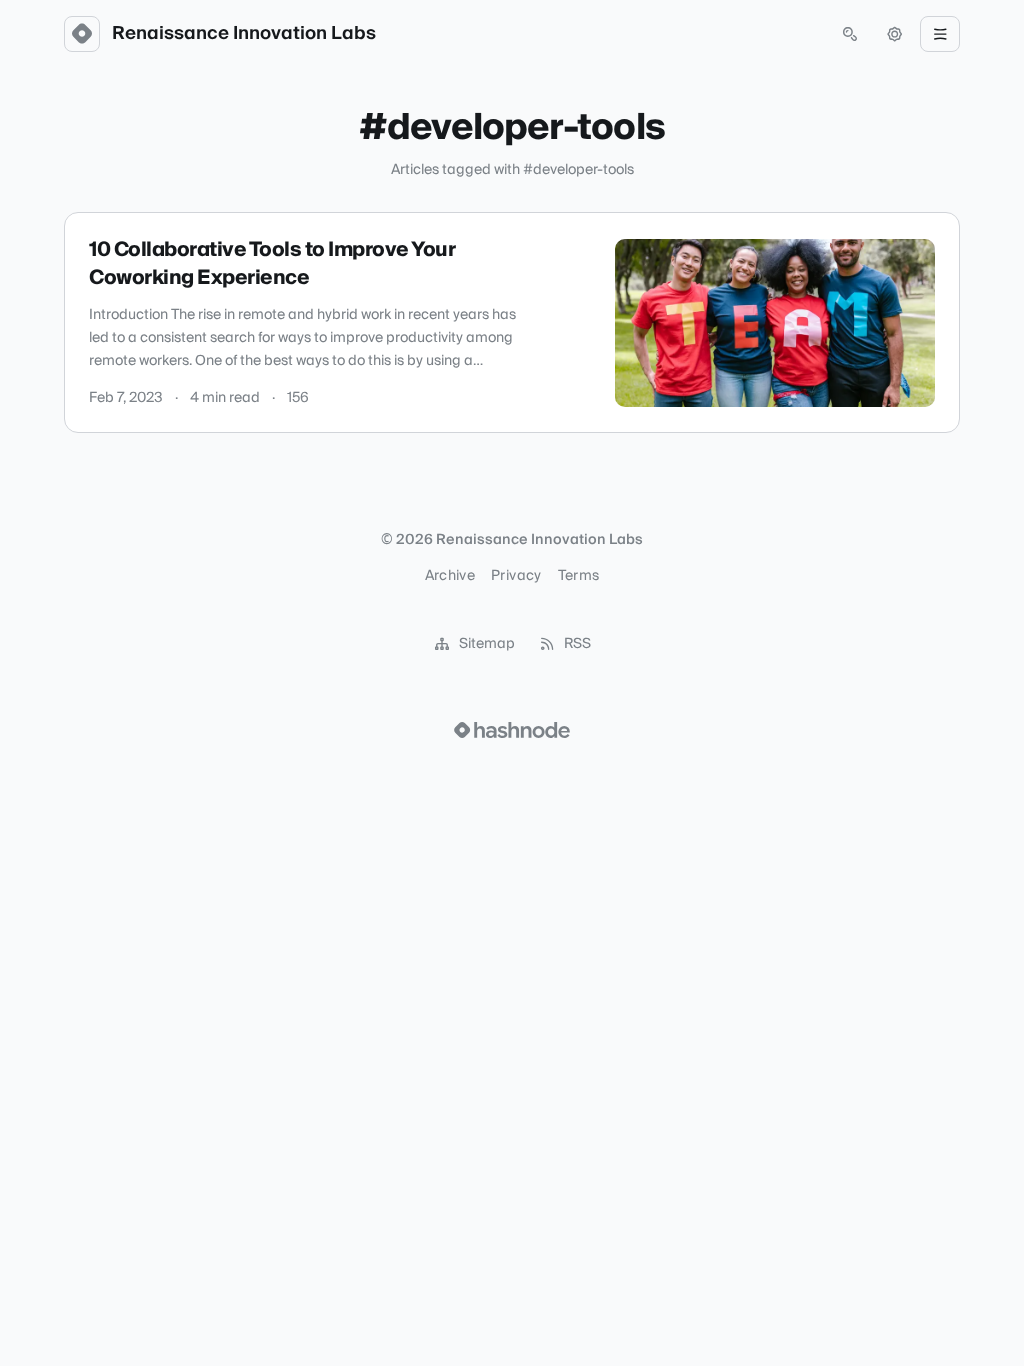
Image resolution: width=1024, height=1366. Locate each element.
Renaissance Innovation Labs (244, 34)
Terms (579, 576)
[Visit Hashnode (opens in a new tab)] (512, 730)
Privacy (516, 576)
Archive (450, 576)
